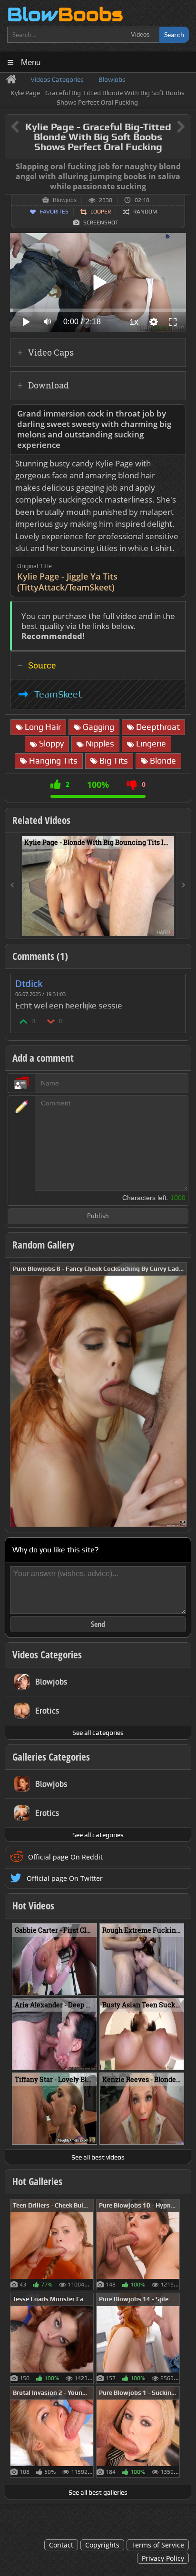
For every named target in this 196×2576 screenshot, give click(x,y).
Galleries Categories (51, 1757)
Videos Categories (47, 1655)
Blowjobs (65, 200)
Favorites (54, 212)
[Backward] (12, 886)
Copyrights (102, 2545)
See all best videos (98, 2157)
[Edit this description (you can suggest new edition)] (177, 414)
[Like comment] (24, 1021)
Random (145, 212)
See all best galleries (98, 2492)
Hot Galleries (37, 2181)
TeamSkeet (58, 694)
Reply (174, 981)
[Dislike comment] (51, 1021)
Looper (101, 212)
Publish (98, 1216)
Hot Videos (33, 1906)
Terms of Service (158, 2545)
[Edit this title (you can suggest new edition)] (168, 127)
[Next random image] (178, 1395)
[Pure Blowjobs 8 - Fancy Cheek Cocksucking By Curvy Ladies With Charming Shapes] (98, 1394)
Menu (31, 62)
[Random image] (89, 2245)
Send (98, 1624)
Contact (61, 2545)
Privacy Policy (163, 2558)
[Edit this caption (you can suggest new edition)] (182, 167)
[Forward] (184, 886)
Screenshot (101, 223)
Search (174, 34)
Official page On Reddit (65, 1857)
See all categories (98, 1733)
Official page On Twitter (65, 1878)
